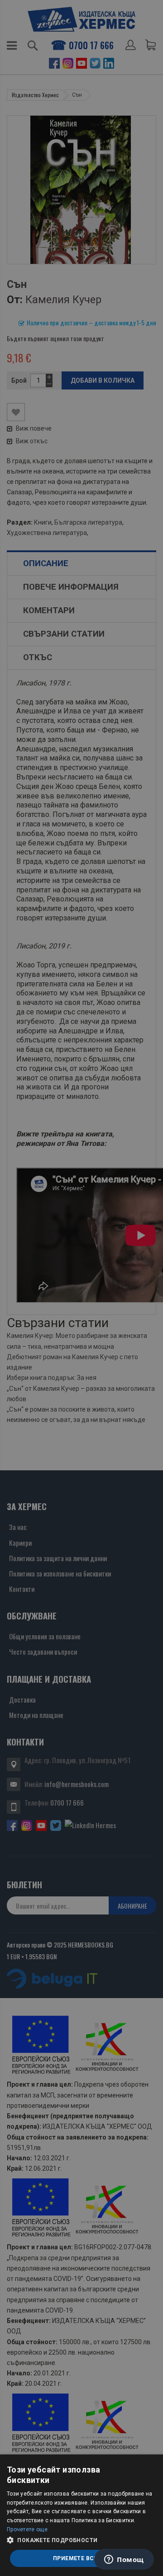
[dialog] (81, 2515)
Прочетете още (27, 2529)
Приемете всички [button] (81, 2558)
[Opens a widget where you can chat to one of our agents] (124, 2560)
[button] (81, 2540)
